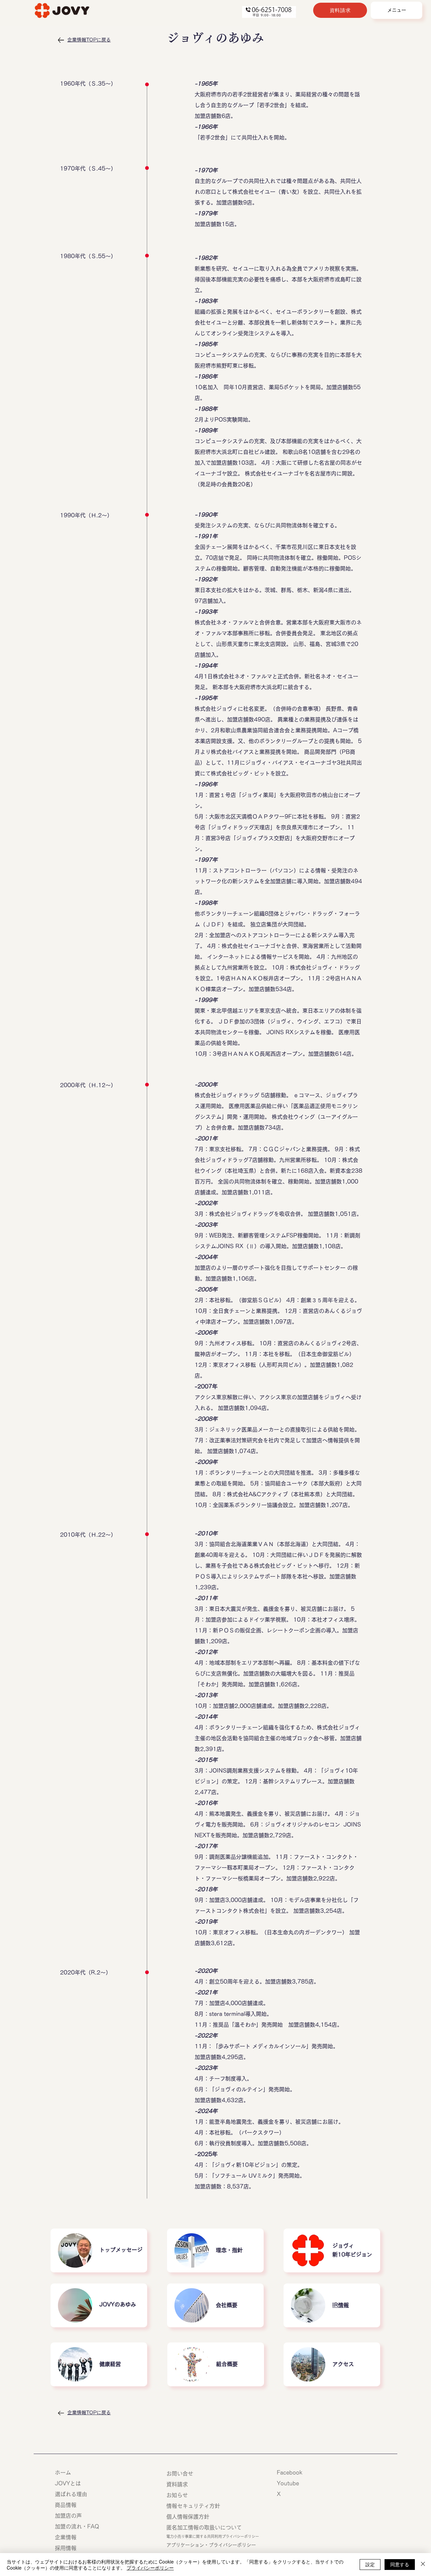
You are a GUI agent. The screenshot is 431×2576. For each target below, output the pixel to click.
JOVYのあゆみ (118, 2304)
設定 (370, 2564)
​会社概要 (227, 2305)
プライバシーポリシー (150, 2568)
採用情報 (68, 2548)
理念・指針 (229, 2250)
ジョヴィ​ (343, 2246)
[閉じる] (423, 2565)
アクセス (343, 2364)
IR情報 (341, 2305)
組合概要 (227, 2364)
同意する (400, 2564)
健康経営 (110, 2364)
